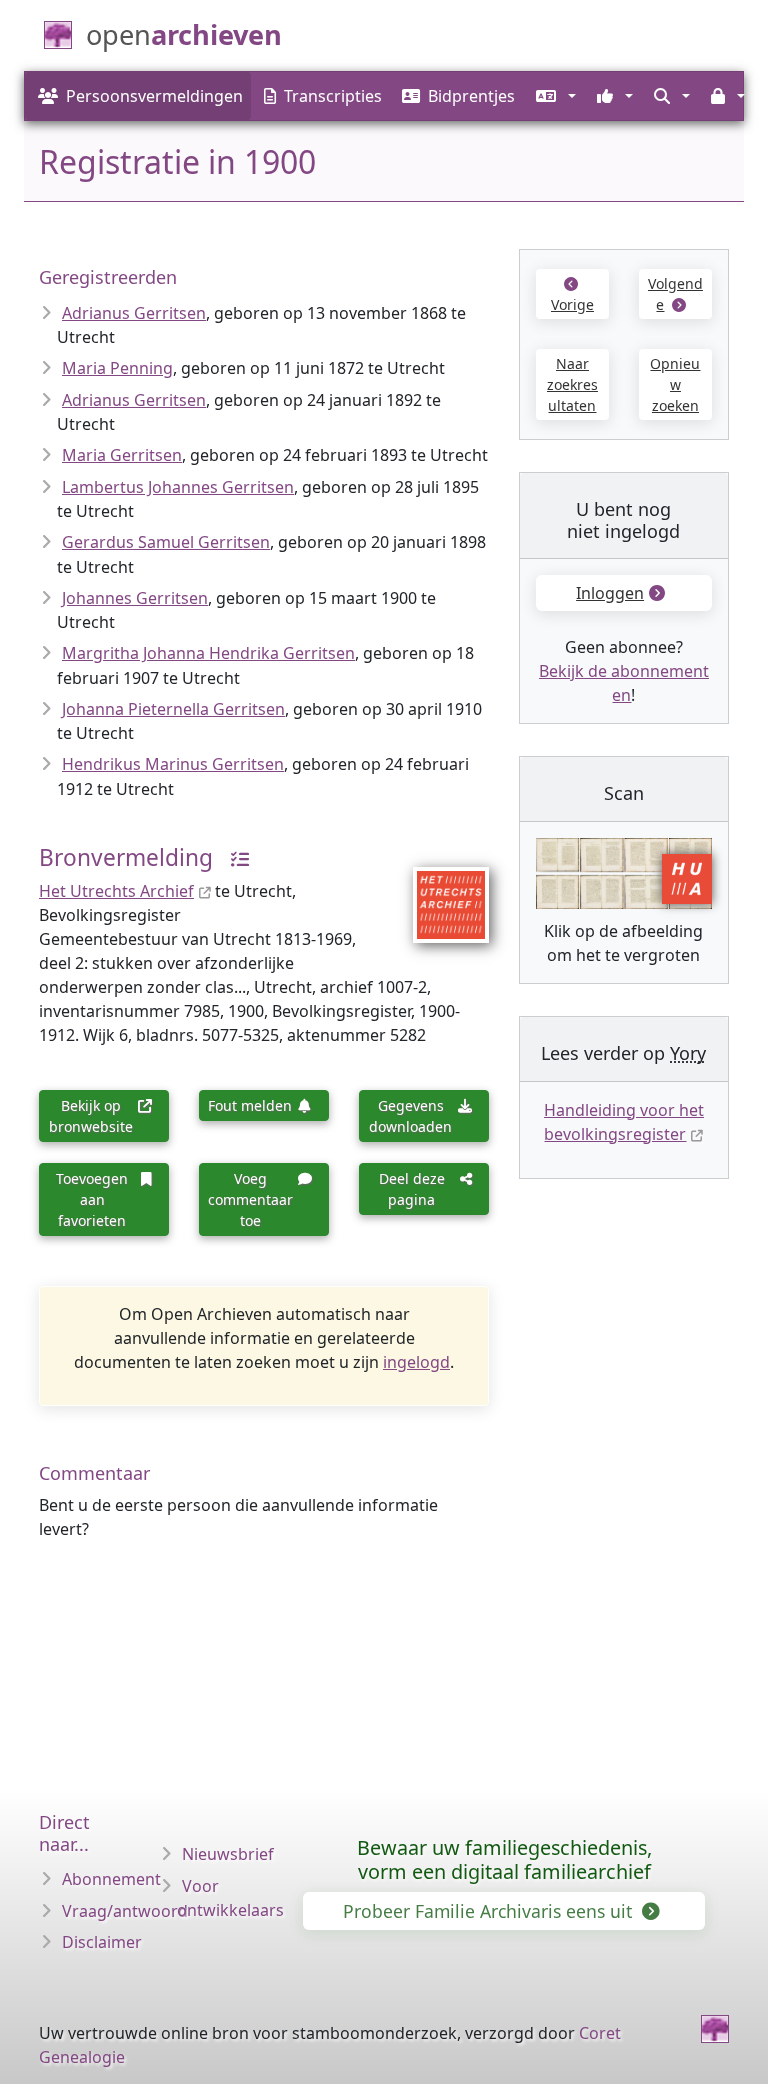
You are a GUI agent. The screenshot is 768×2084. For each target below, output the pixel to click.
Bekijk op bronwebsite (91, 1116)
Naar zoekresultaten (572, 384)
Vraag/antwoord (125, 1911)
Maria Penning (117, 368)
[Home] (715, 2029)
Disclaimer (102, 1942)
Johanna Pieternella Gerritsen (173, 709)
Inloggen (610, 593)
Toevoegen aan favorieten (92, 1199)
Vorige (572, 304)
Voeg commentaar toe (250, 1199)
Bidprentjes (471, 96)
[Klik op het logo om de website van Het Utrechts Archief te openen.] (438, 892)
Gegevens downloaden (410, 1116)
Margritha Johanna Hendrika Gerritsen (208, 653)
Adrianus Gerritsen (134, 313)
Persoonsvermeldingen (154, 96)
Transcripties (333, 96)
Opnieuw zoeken (675, 384)
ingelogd (416, 1362)
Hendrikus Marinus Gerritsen (173, 764)
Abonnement (111, 1879)
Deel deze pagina (412, 1189)
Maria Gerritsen (122, 455)
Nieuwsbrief (228, 1854)
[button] (553, 96)
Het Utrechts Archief (116, 891)
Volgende (675, 294)
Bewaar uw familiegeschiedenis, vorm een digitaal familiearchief (504, 1859)
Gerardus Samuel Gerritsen (166, 542)
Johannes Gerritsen (135, 598)
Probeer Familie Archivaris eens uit (490, 1911)
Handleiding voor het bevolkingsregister (624, 1122)
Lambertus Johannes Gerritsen (178, 487)
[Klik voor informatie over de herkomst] (233, 857)
